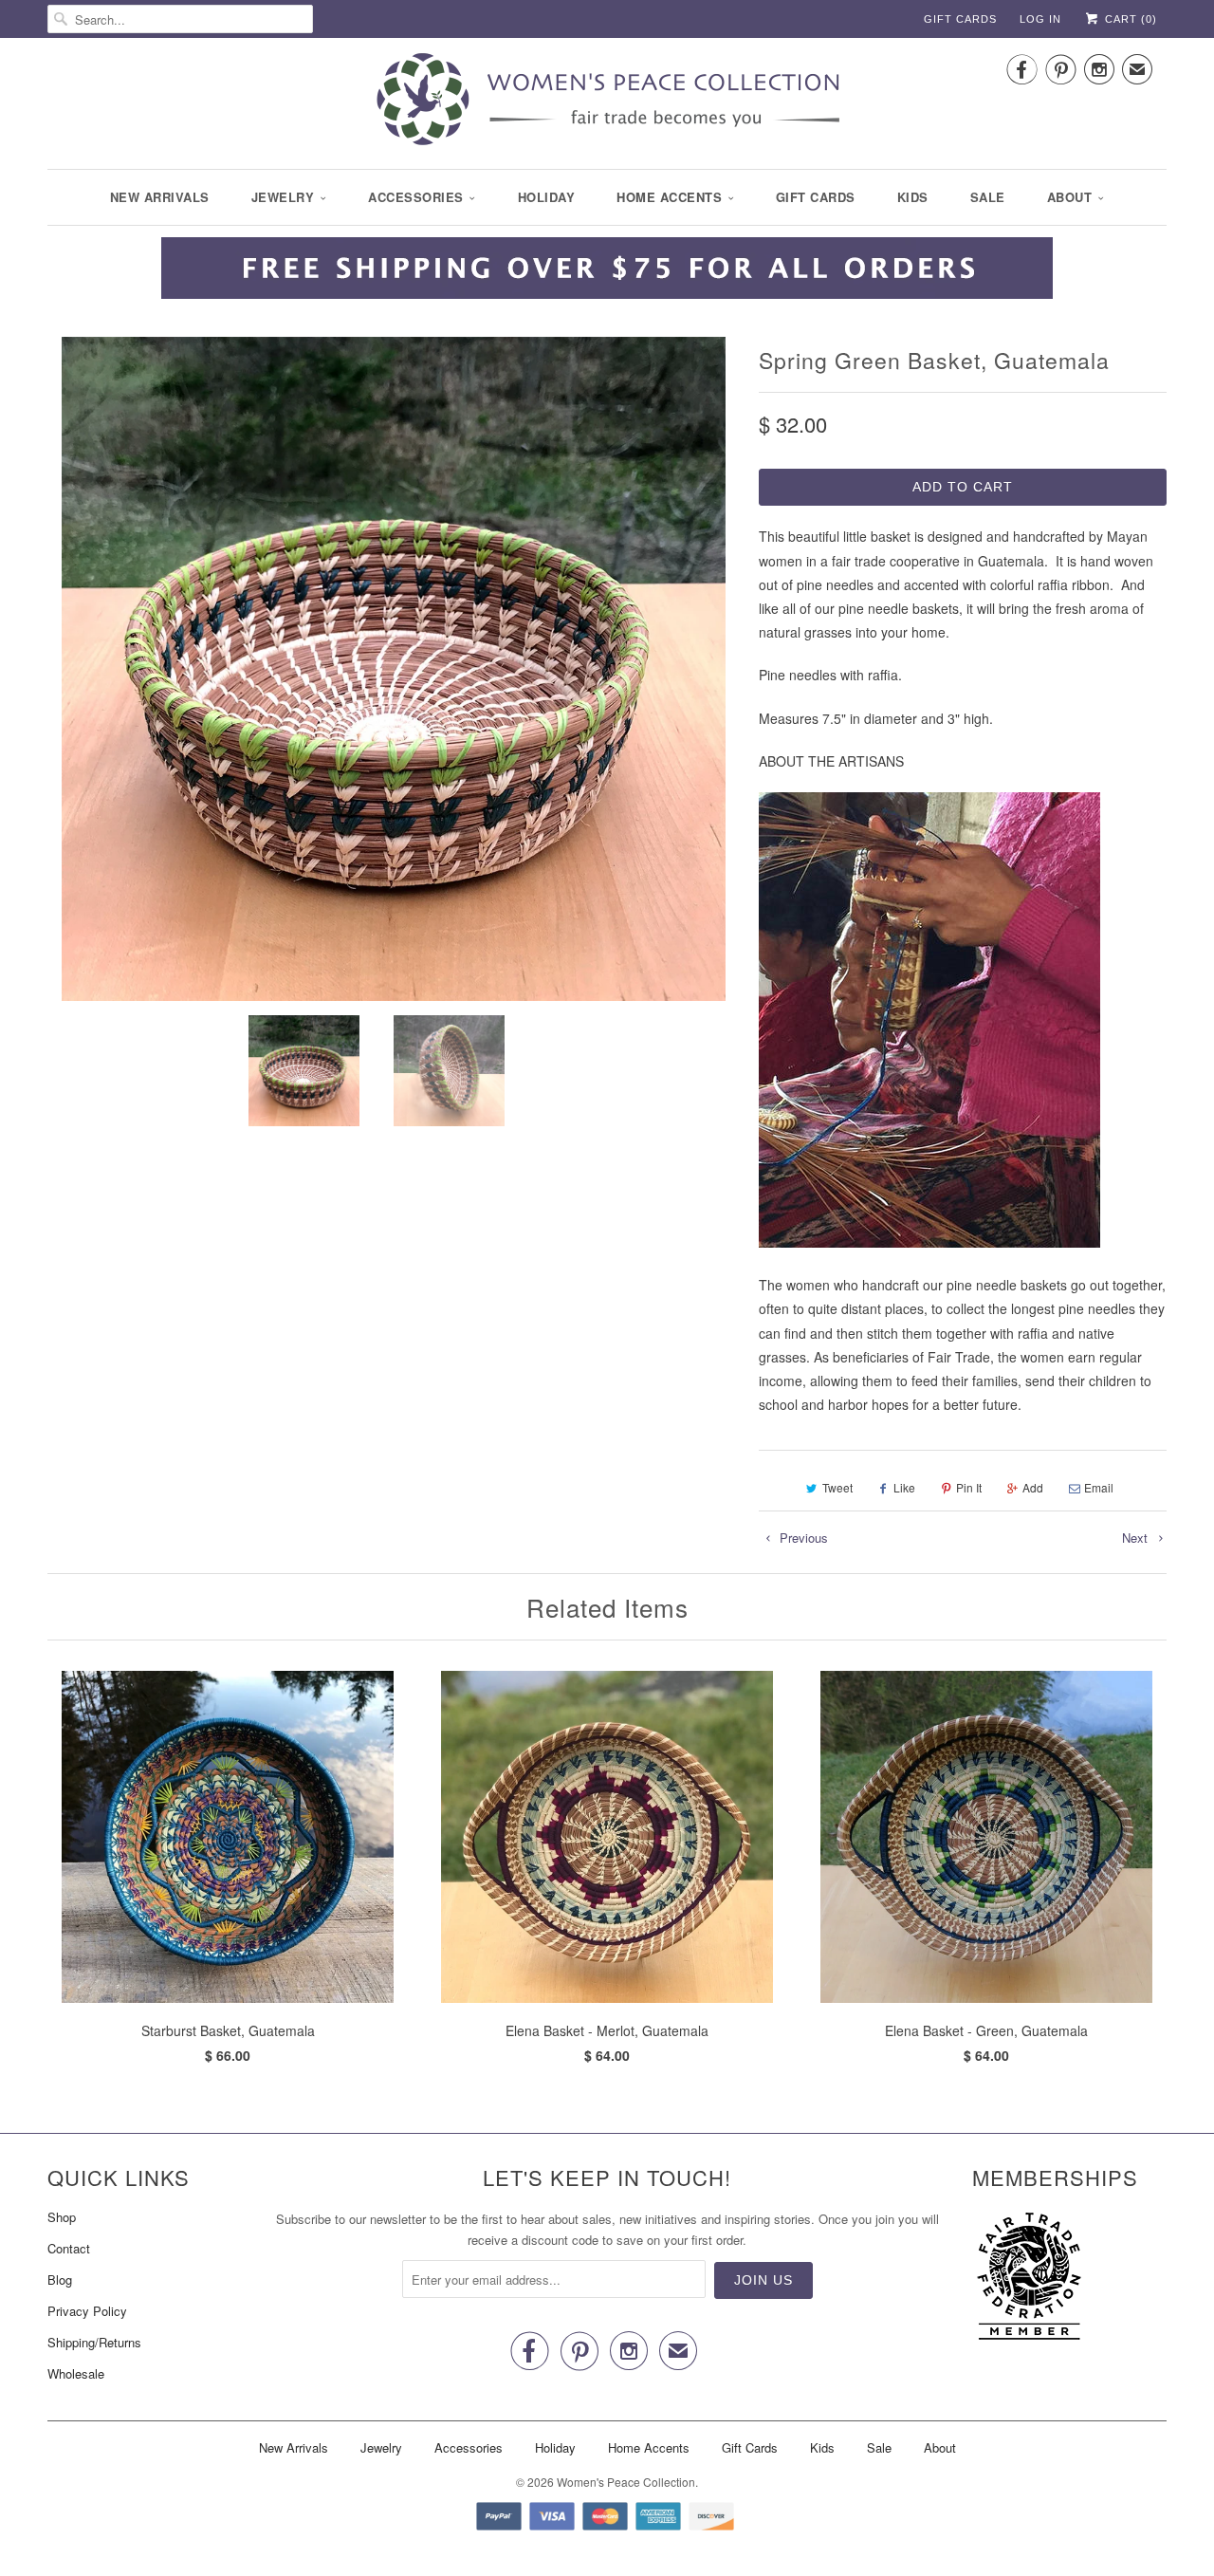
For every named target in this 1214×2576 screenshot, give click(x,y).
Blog (60, 2279)
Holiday (547, 197)
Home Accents (669, 197)
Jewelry (283, 197)
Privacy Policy (87, 2311)
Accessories (416, 197)
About (1070, 197)
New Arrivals (160, 197)
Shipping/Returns (94, 2342)
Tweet (837, 1487)
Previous (802, 1538)
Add (1033, 1487)
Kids (913, 197)
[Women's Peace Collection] (607, 101)
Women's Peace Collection (626, 2482)
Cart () (1129, 19)
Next (1137, 1538)
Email (1099, 1487)
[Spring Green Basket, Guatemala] (394, 669)
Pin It (969, 1487)
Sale (988, 197)
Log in (1040, 19)
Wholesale (76, 2373)
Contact (69, 2248)
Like (904, 1487)
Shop (62, 2217)
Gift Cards (960, 19)
